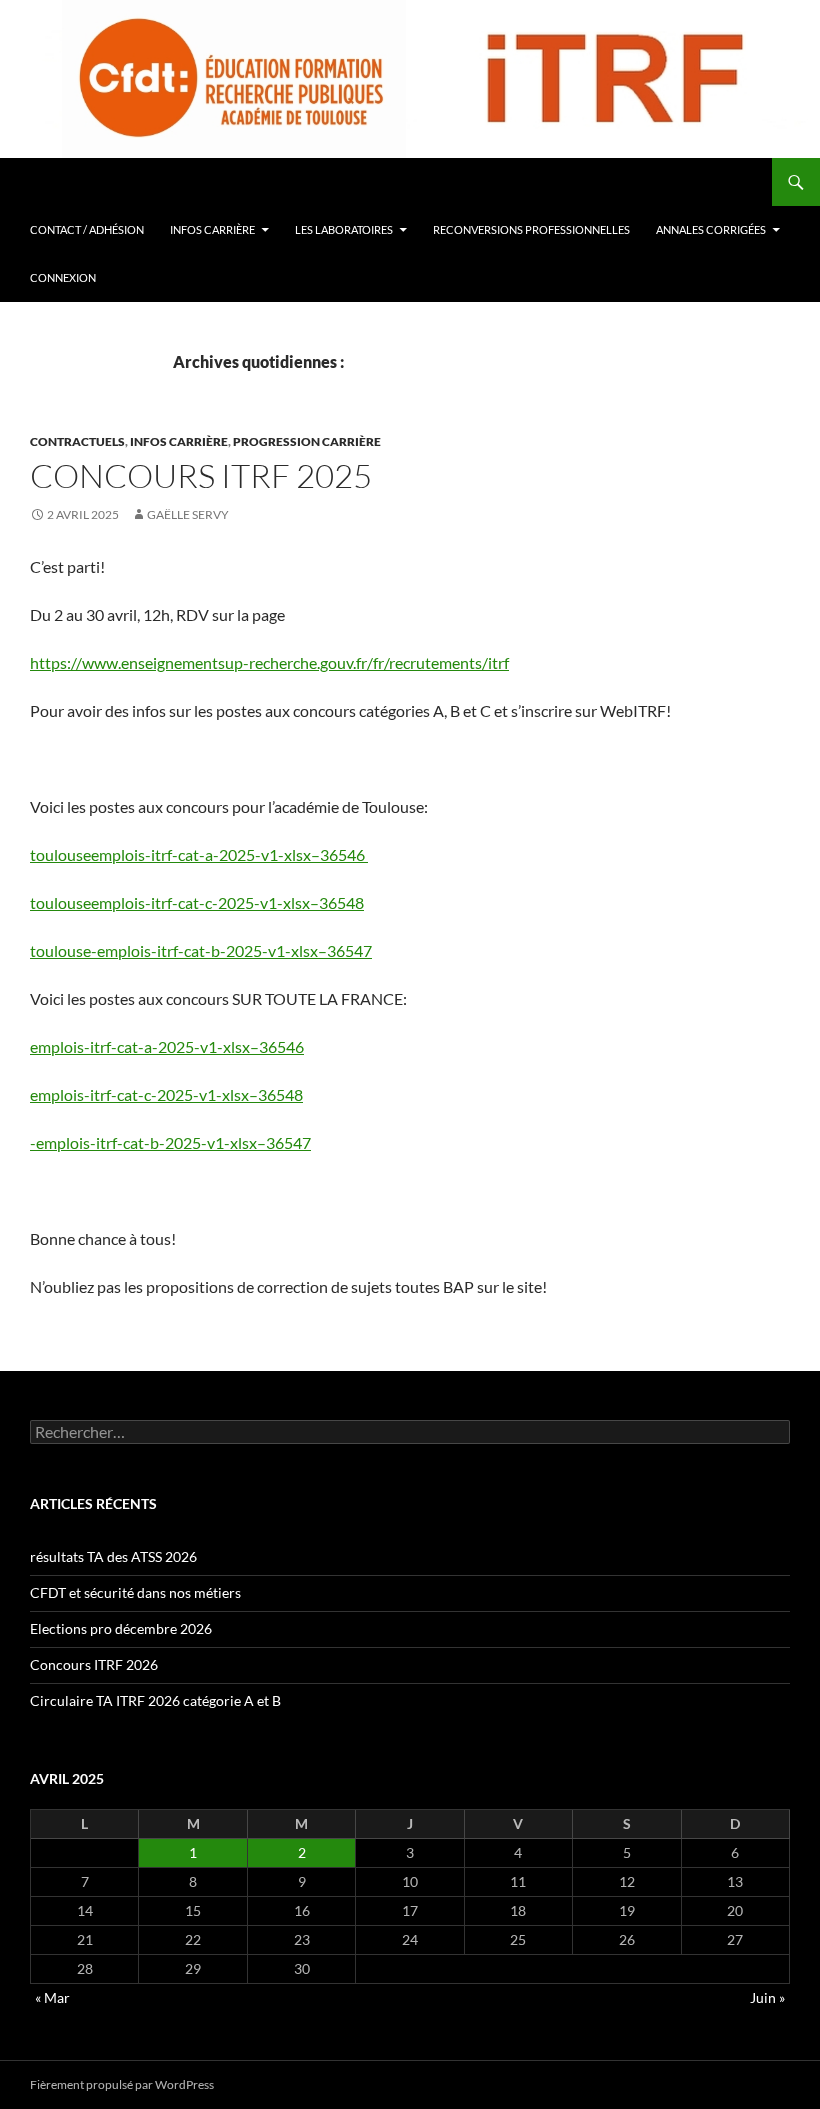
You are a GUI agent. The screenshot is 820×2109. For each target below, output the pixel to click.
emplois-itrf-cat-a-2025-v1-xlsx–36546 (167, 1046)
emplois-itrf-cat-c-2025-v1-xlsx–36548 (166, 1094)
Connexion (63, 277)
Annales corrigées (711, 229)
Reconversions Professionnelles (531, 229)
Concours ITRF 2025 (201, 475)
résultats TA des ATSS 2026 (113, 1556)
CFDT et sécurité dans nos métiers (135, 1592)
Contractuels (77, 441)
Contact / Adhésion (87, 229)
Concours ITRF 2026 (94, 1664)
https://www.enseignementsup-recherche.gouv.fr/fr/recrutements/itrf (269, 662)
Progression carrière (307, 441)
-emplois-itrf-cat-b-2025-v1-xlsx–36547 (170, 1142)
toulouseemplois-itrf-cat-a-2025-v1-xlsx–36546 (199, 854)
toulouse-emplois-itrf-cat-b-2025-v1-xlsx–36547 (201, 950)
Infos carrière (212, 229)
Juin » (767, 1997)
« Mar (52, 1997)
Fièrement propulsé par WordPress (122, 2084)
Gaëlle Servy (188, 514)
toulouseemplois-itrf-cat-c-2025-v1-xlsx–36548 (197, 902)
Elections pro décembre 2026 (121, 1628)
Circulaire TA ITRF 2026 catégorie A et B (155, 1700)
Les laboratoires (344, 229)
